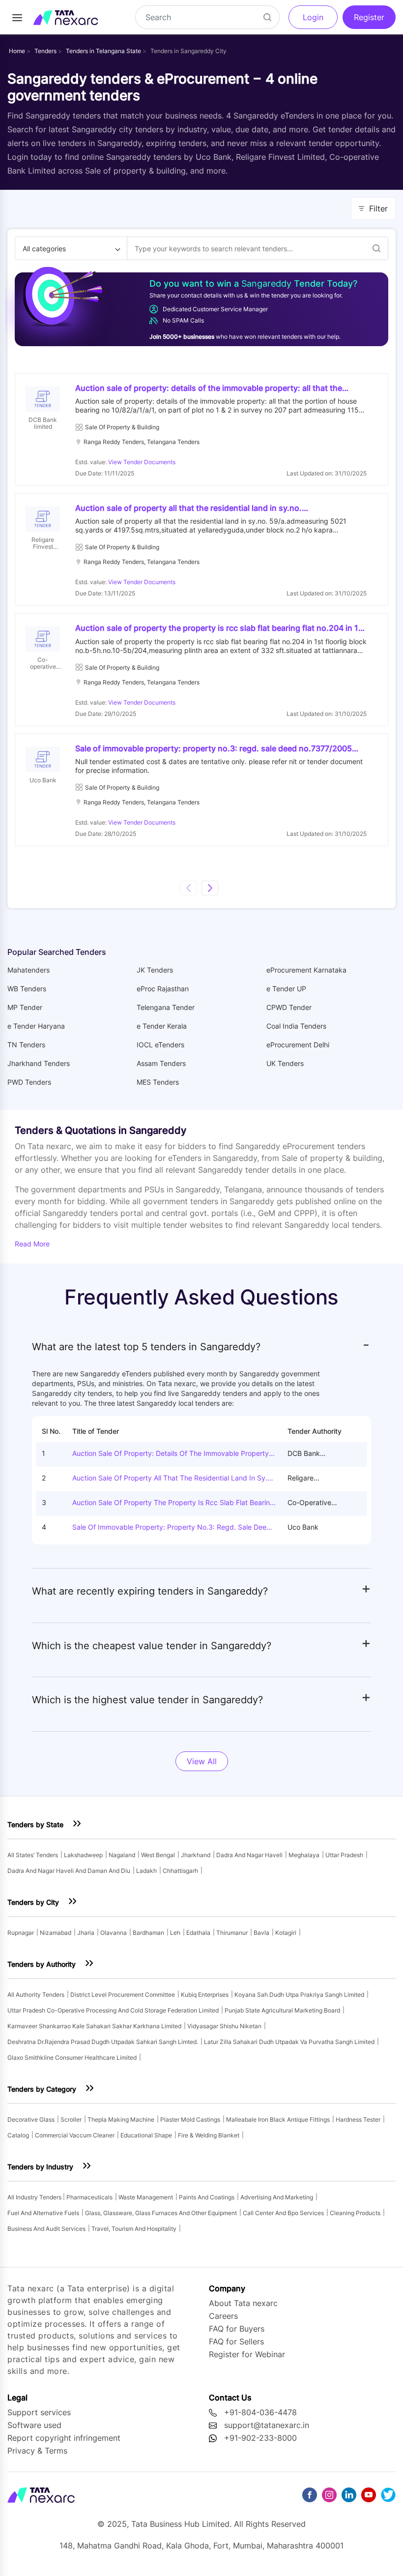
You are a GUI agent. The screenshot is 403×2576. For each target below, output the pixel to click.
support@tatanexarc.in (267, 2425)
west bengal (158, 1855)
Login (313, 17)
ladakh (146, 1871)
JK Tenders (155, 970)
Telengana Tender (166, 1007)
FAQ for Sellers (236, 2341)
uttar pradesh (344, 1855)
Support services (39, 2412)
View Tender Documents (142, 462)
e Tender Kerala (162, 1026)
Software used (34, 2425)
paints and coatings (207, 2197)
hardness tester (358, 2119)
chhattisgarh (180, 1871)
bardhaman (148, 1933)
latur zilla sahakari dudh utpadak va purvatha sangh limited (289, 2042)
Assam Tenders (161, 1063)
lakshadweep (83, 1855)
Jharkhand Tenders (39, 1063)
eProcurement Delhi (298, 1045)
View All (202, 1761)
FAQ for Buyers (237, 2329)
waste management (146, 2197)
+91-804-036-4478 (260, 2412)
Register (369, 17)
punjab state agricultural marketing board (282, 2010)
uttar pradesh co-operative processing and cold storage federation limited (113, 2010)
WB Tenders (27, 989)
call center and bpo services (283, 2213)
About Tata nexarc (243, 2303)
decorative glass (31, 2119)
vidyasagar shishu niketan (224, 2026)
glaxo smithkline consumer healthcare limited (72, 2058)
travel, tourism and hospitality (134, 2229)
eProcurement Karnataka (306, 970)
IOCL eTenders (160, 1045)
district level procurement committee (123, 1995)
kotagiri (286, 1933)
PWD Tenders (29, 1082)
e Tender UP (286, 989)
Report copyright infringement (64, 2438)
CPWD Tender (289, 1007)
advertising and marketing (277, 2197)
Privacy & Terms (37, 2451)
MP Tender (25, 1007)
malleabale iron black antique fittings (278, 2119)
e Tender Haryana (36, 1026)
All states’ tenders (33, 1855)
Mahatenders (29, 970)
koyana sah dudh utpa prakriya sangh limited (299, 1995)
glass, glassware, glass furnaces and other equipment (161, 2213)
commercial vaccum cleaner (75, 2135)
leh (175, 1933)
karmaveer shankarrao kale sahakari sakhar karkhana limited (94, 2026)
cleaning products (355, 2213)
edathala (198, 1933)
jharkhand (196, 1855)
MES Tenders (158, 1082)
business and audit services (46, 2229)
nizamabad (56, 1933)
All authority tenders (36, 1995)
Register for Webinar (247, 2354)
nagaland (122, 1855)
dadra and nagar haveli (249, 1855)
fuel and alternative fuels (43, 2213)
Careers (223, 2316)
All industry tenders (35, 2197)
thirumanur (232, 1933)
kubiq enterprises (205, 1995)
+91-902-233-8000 (260, 2438)
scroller (71, 2119)
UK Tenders (285, 1063)
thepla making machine (121, 2119)
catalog (18, 2135)
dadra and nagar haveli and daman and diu (69, 1871)
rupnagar (21, 1933)
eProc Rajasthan (163, 989)
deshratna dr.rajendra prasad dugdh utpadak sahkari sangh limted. (103, 2042)
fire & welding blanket (209, 2135)
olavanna (114, 1933)
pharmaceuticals (89, 2197)
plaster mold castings (190, 2119)
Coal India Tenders (296, 1026)
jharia (86, 1933)
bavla (261, 1933)
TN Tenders (26, 1045)
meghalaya (304, 1855)
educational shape (146, 2135)
